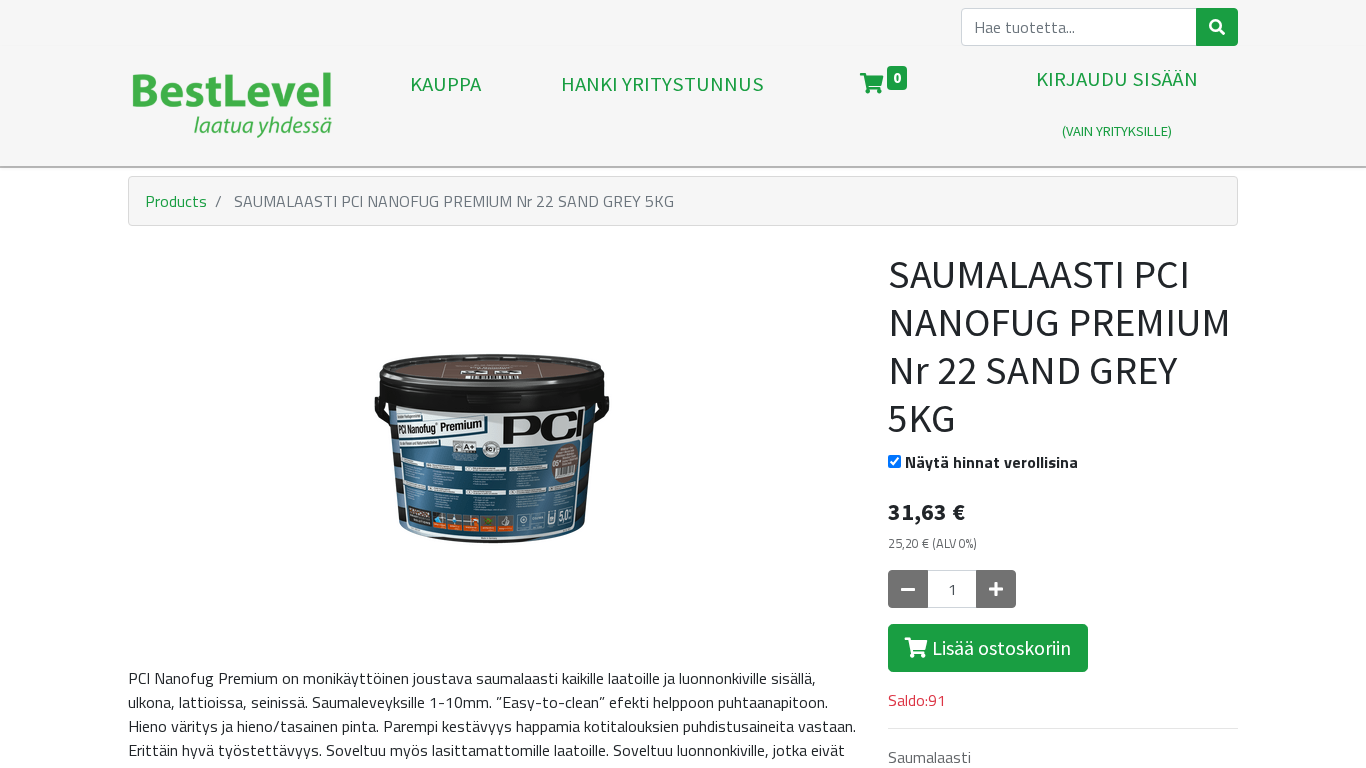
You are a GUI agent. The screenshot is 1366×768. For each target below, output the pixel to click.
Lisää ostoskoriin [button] (999, 647)
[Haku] (1217, 27)
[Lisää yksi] (996, 589)
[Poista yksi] (908, 589)
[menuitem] (445, 106)
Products (176, 201)
